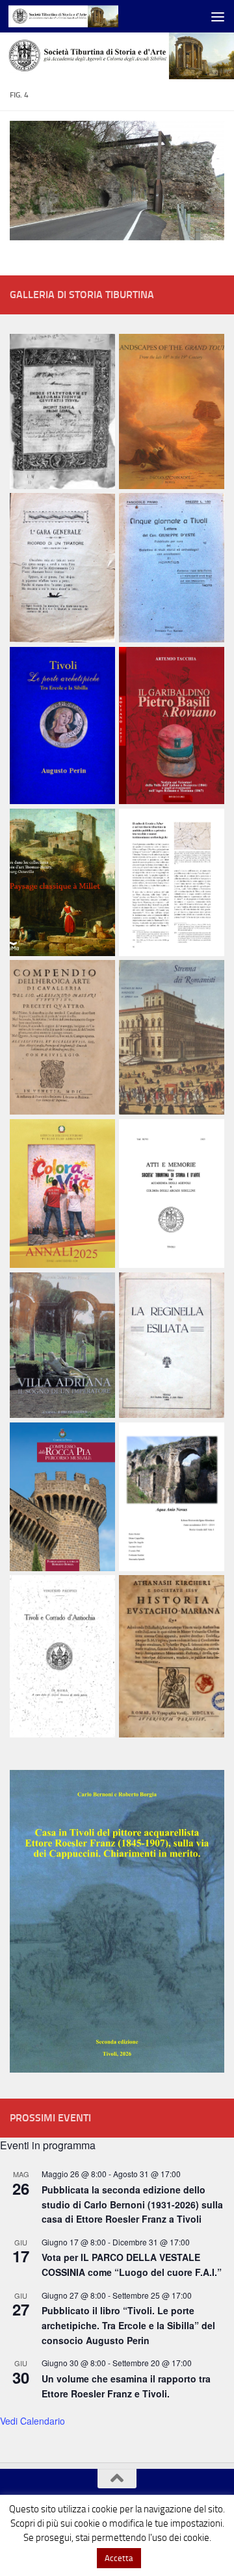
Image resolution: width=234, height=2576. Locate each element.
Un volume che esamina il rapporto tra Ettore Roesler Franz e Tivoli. (126, 2386)
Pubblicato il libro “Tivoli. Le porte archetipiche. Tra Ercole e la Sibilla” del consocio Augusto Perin (128, 2325)
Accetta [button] (119, 2558)
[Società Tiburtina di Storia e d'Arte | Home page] (82, 16)
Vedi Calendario (32, 2421)
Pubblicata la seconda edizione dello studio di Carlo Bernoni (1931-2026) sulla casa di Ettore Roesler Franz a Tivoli (132, 2204)
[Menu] (218, 16)
